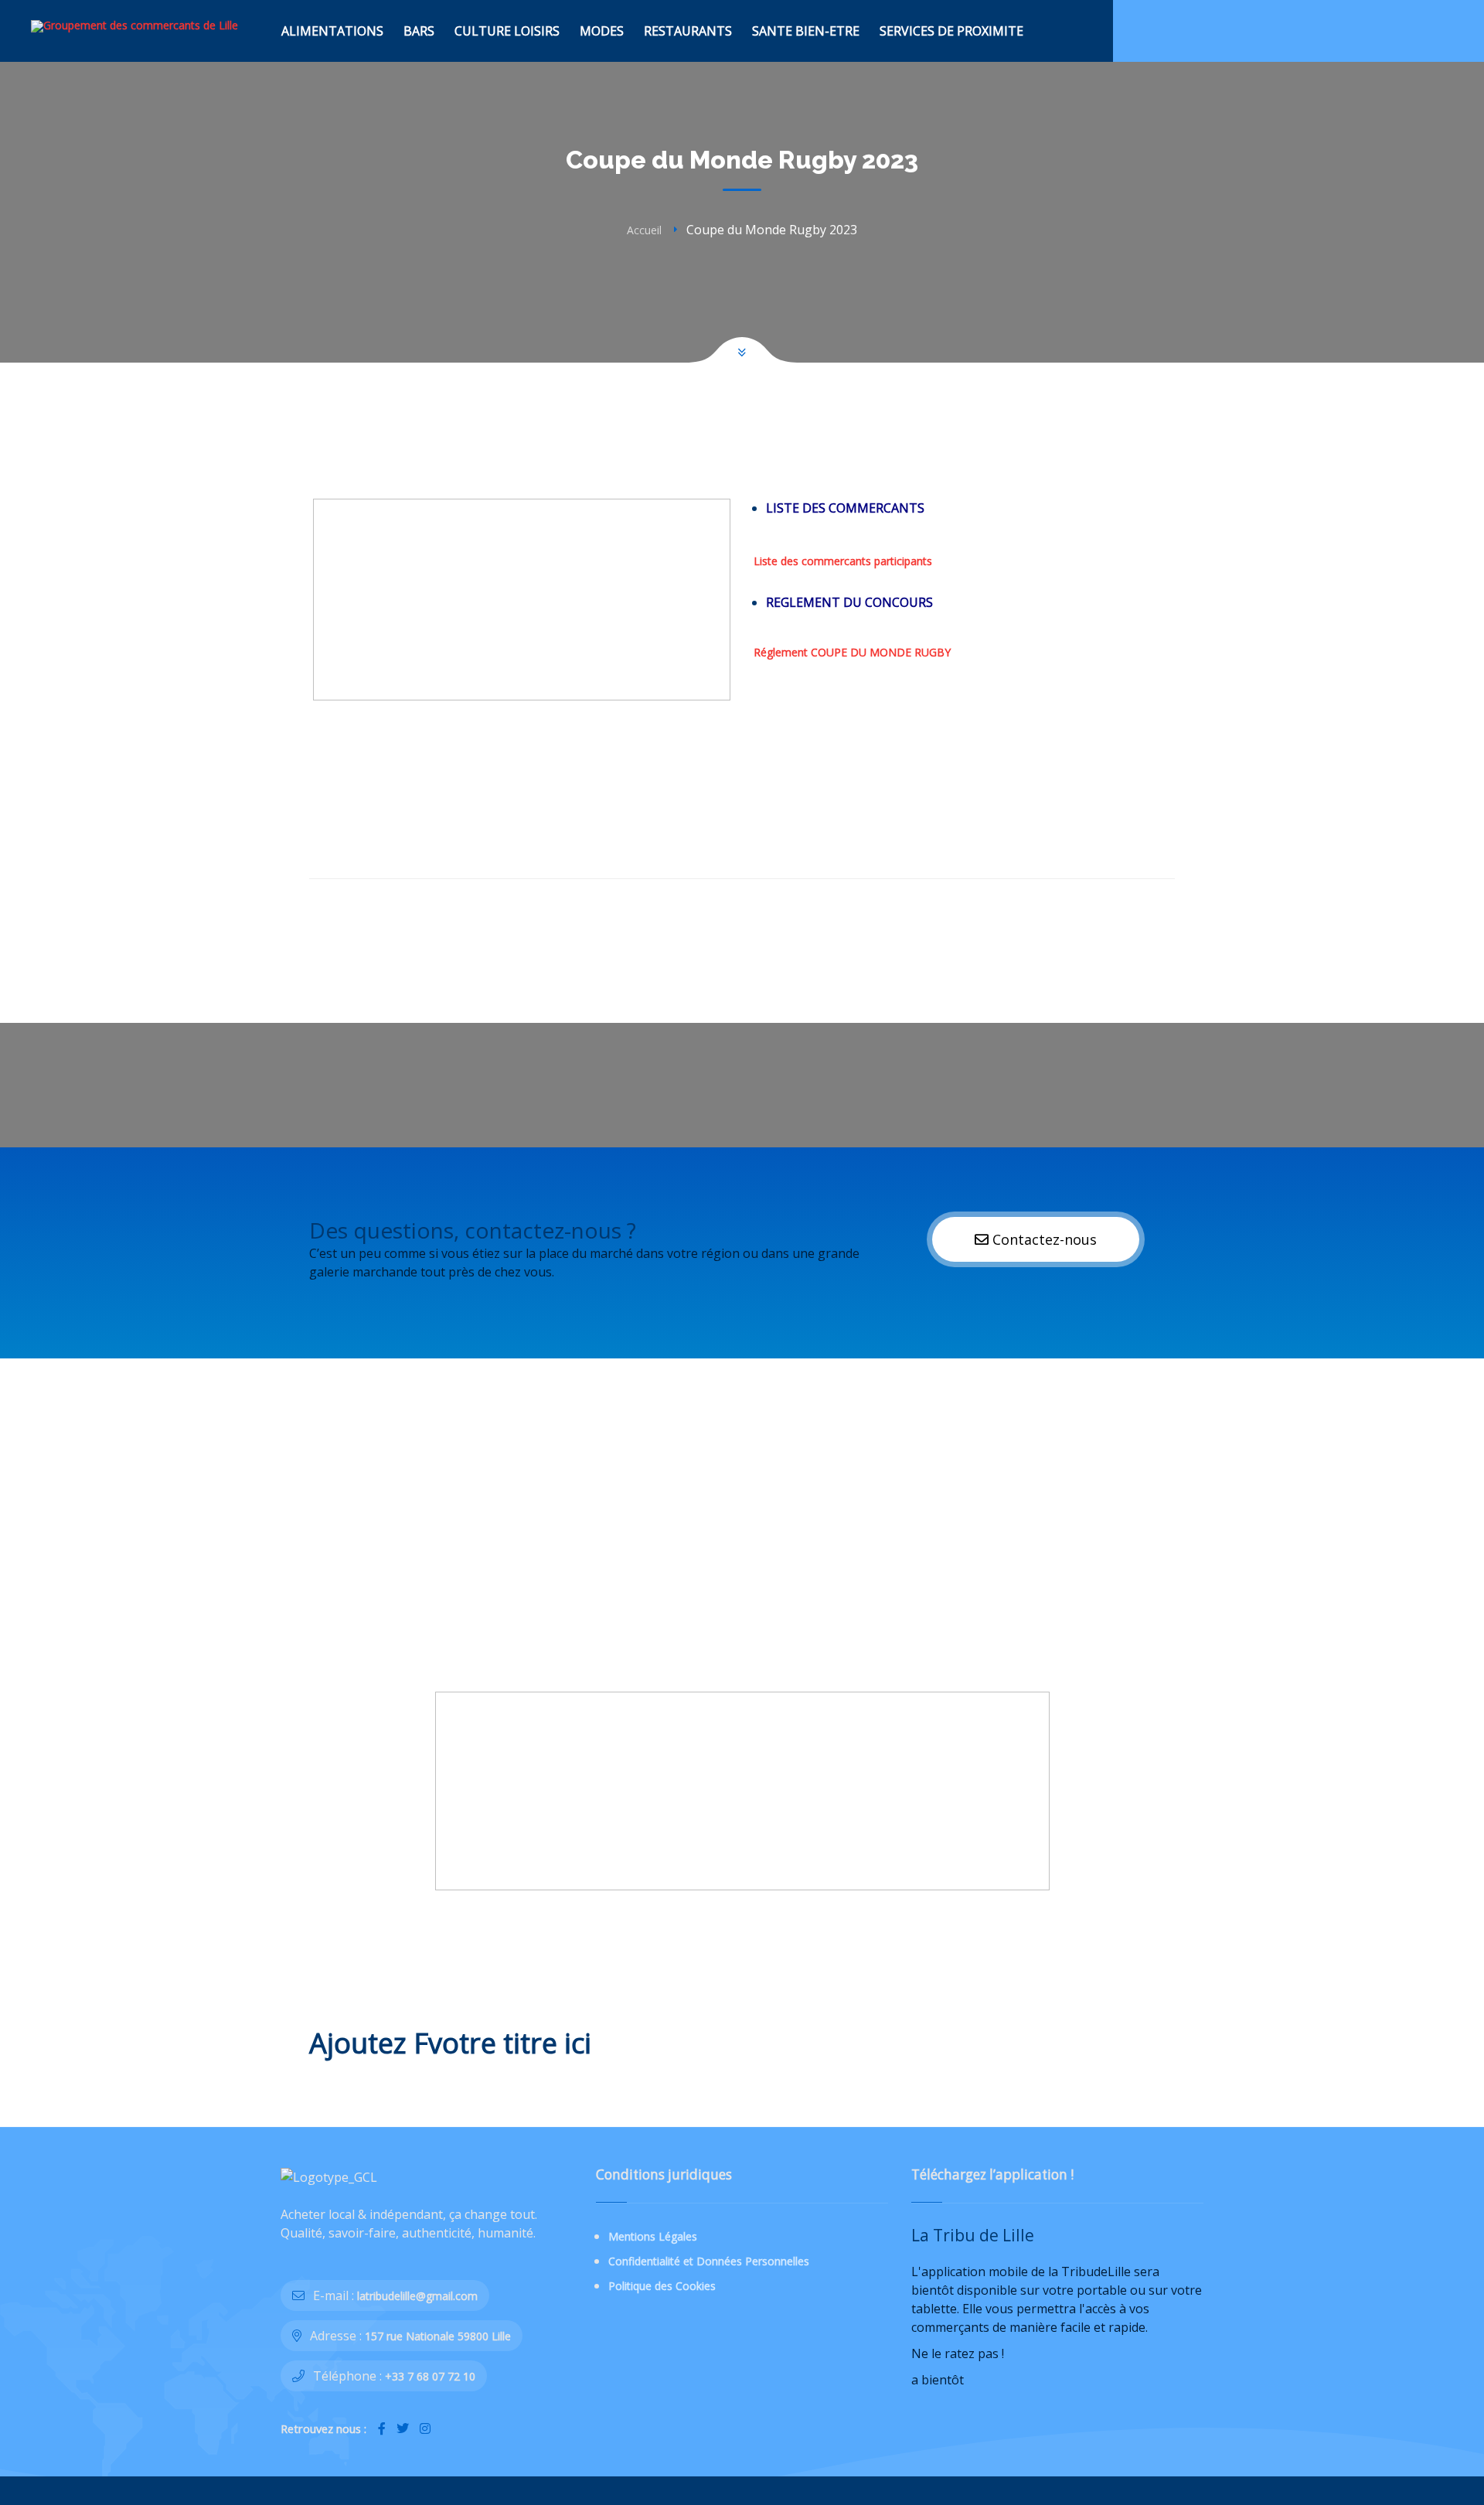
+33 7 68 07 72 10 (430, 2376)
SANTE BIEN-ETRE (806, 31)
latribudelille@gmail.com (417, 2296)
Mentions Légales (653, 2236)
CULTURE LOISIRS (507, 31)
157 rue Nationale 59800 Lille (438, 2336)
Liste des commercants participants (843, 561)
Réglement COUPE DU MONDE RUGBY (852, 652)
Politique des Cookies (662, 2286)
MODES (602, 31)
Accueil (644, 230)
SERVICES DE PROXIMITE (951, 31)
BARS (419, 31)
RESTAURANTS (688, 31)
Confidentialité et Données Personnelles (709, 2261)
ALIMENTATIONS (332, 31)
